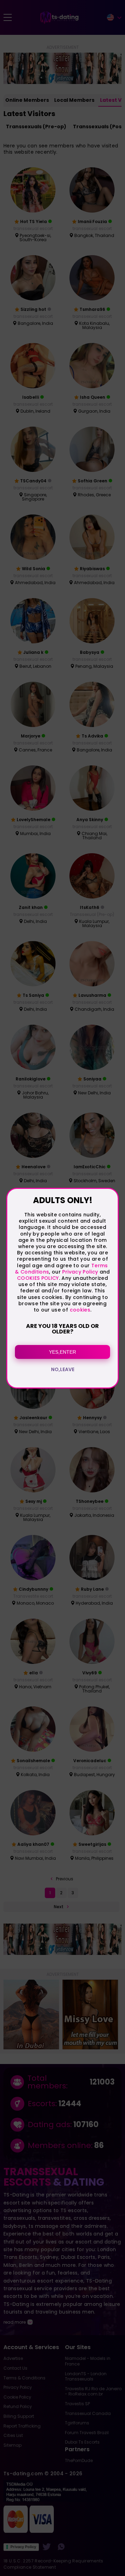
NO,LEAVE (63, 1369)
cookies (80, 1310)
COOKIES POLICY (38, 1278)
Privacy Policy (79, 1272)
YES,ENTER (62, 1352)
